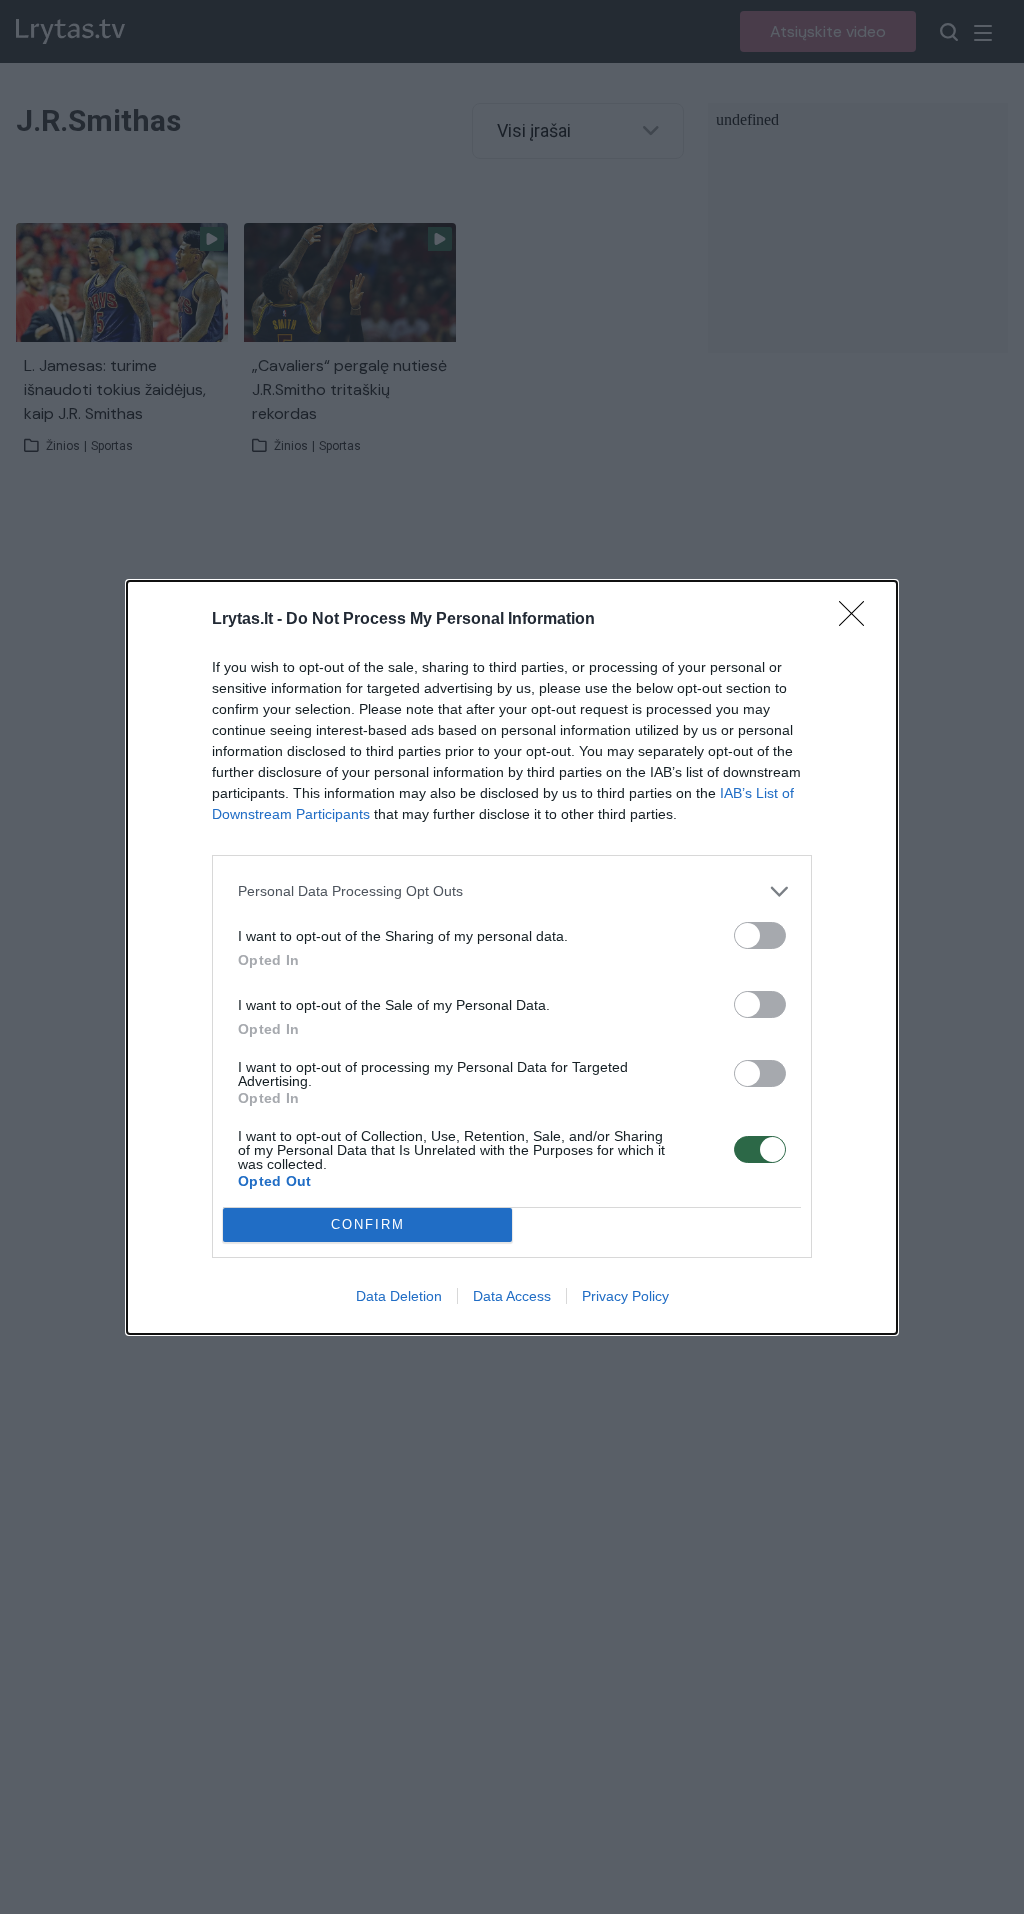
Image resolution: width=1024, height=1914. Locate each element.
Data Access (512, 1296)
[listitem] (512, 891)
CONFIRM (368, 1224)
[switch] (760, 935)
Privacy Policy (625, 1296)
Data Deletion (399, 1296)
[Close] (858, 620)
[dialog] (512, 957)
